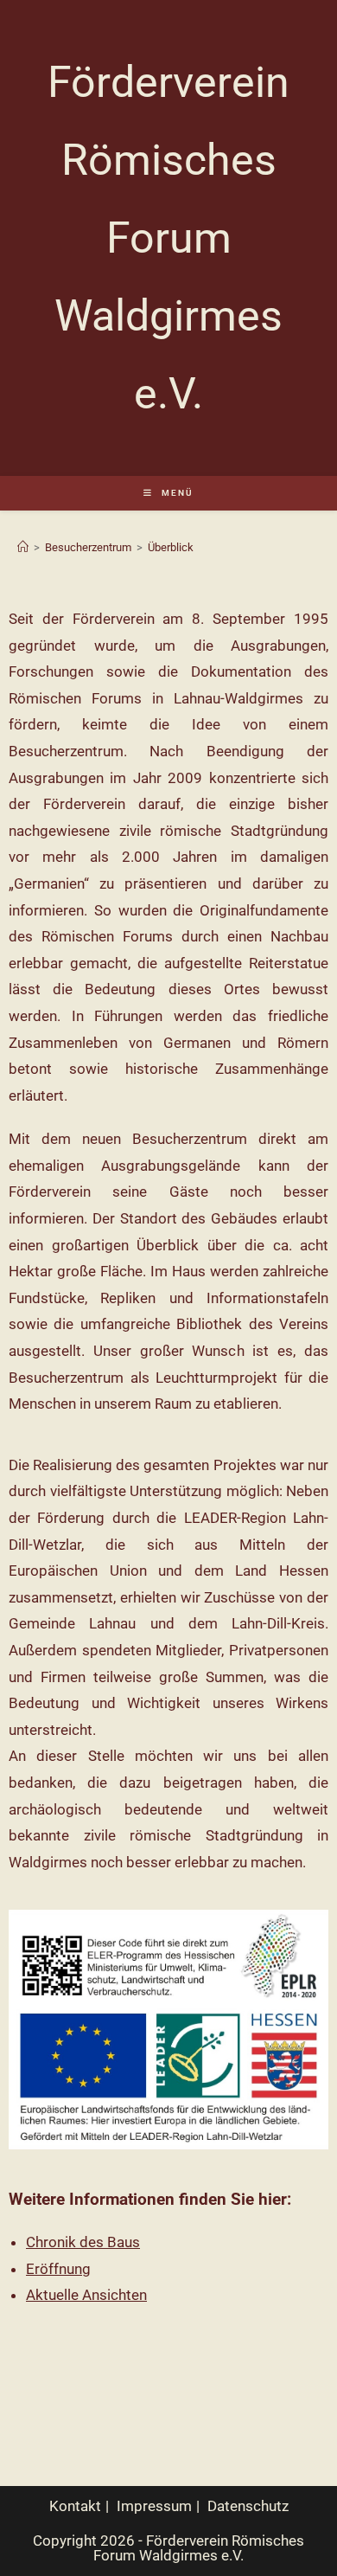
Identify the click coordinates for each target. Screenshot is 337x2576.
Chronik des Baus (83, 2242)
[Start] (23, 547)
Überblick (171, 547)
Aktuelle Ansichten (86, 2295)
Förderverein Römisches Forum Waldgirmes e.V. (168, 238)
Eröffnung (58, 2269)
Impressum (154, 2506)
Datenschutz (248, 2506)
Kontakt (75, 2506)
